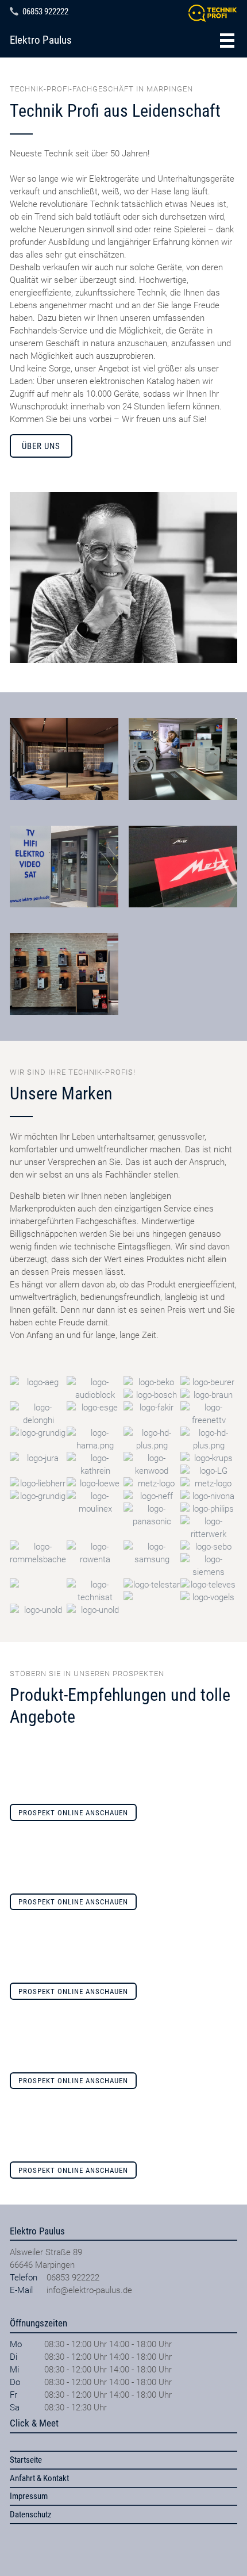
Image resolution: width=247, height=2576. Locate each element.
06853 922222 (45, 11)
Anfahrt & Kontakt (39, 2478)
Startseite (26, 2460)
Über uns (41, 446)
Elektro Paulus (41, 40)
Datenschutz (31, 2514)
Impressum (29, 2496)
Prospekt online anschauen (73, 1813)
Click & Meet (34, 2423)
